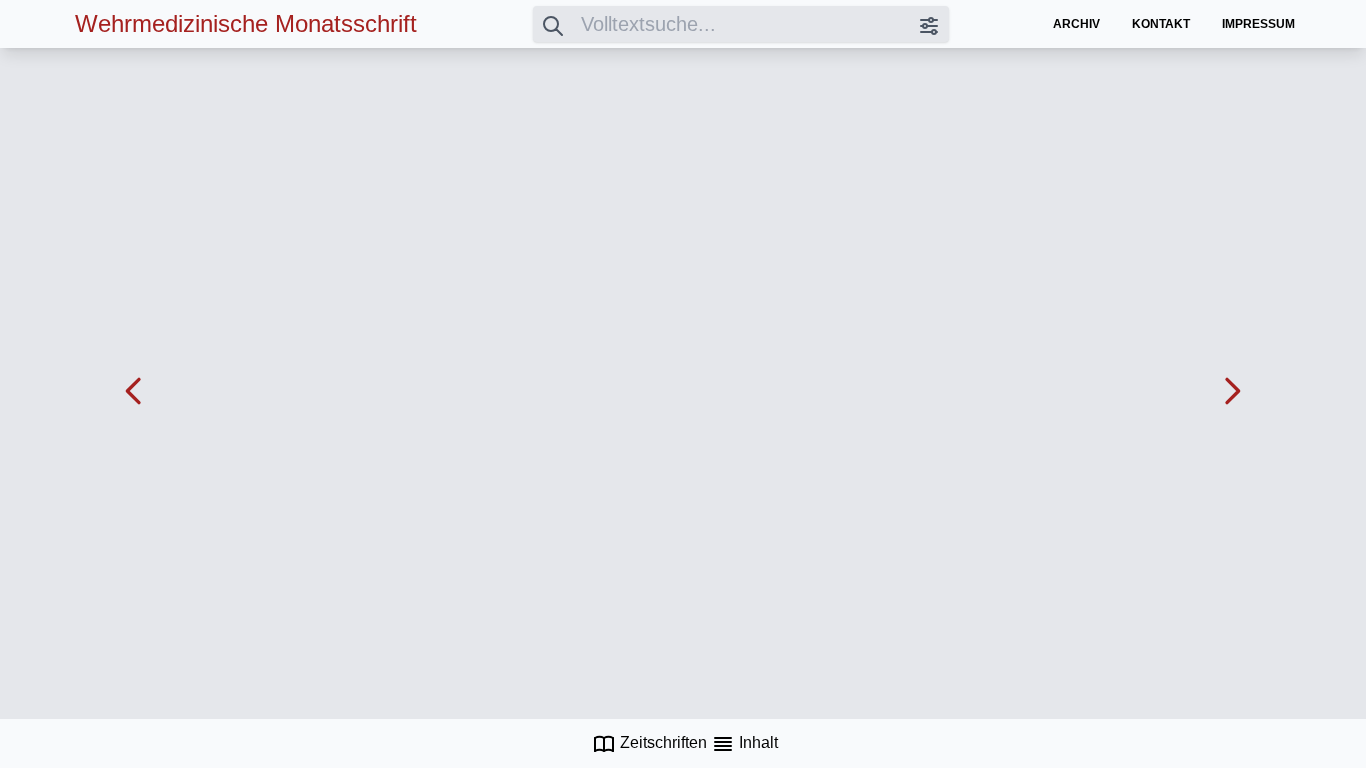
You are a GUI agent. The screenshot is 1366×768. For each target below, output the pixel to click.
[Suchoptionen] (929, 24)
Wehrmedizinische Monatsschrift (246, 23)
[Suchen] (553, 24)
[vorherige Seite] (134, 391)
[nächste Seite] (1232, 391)
